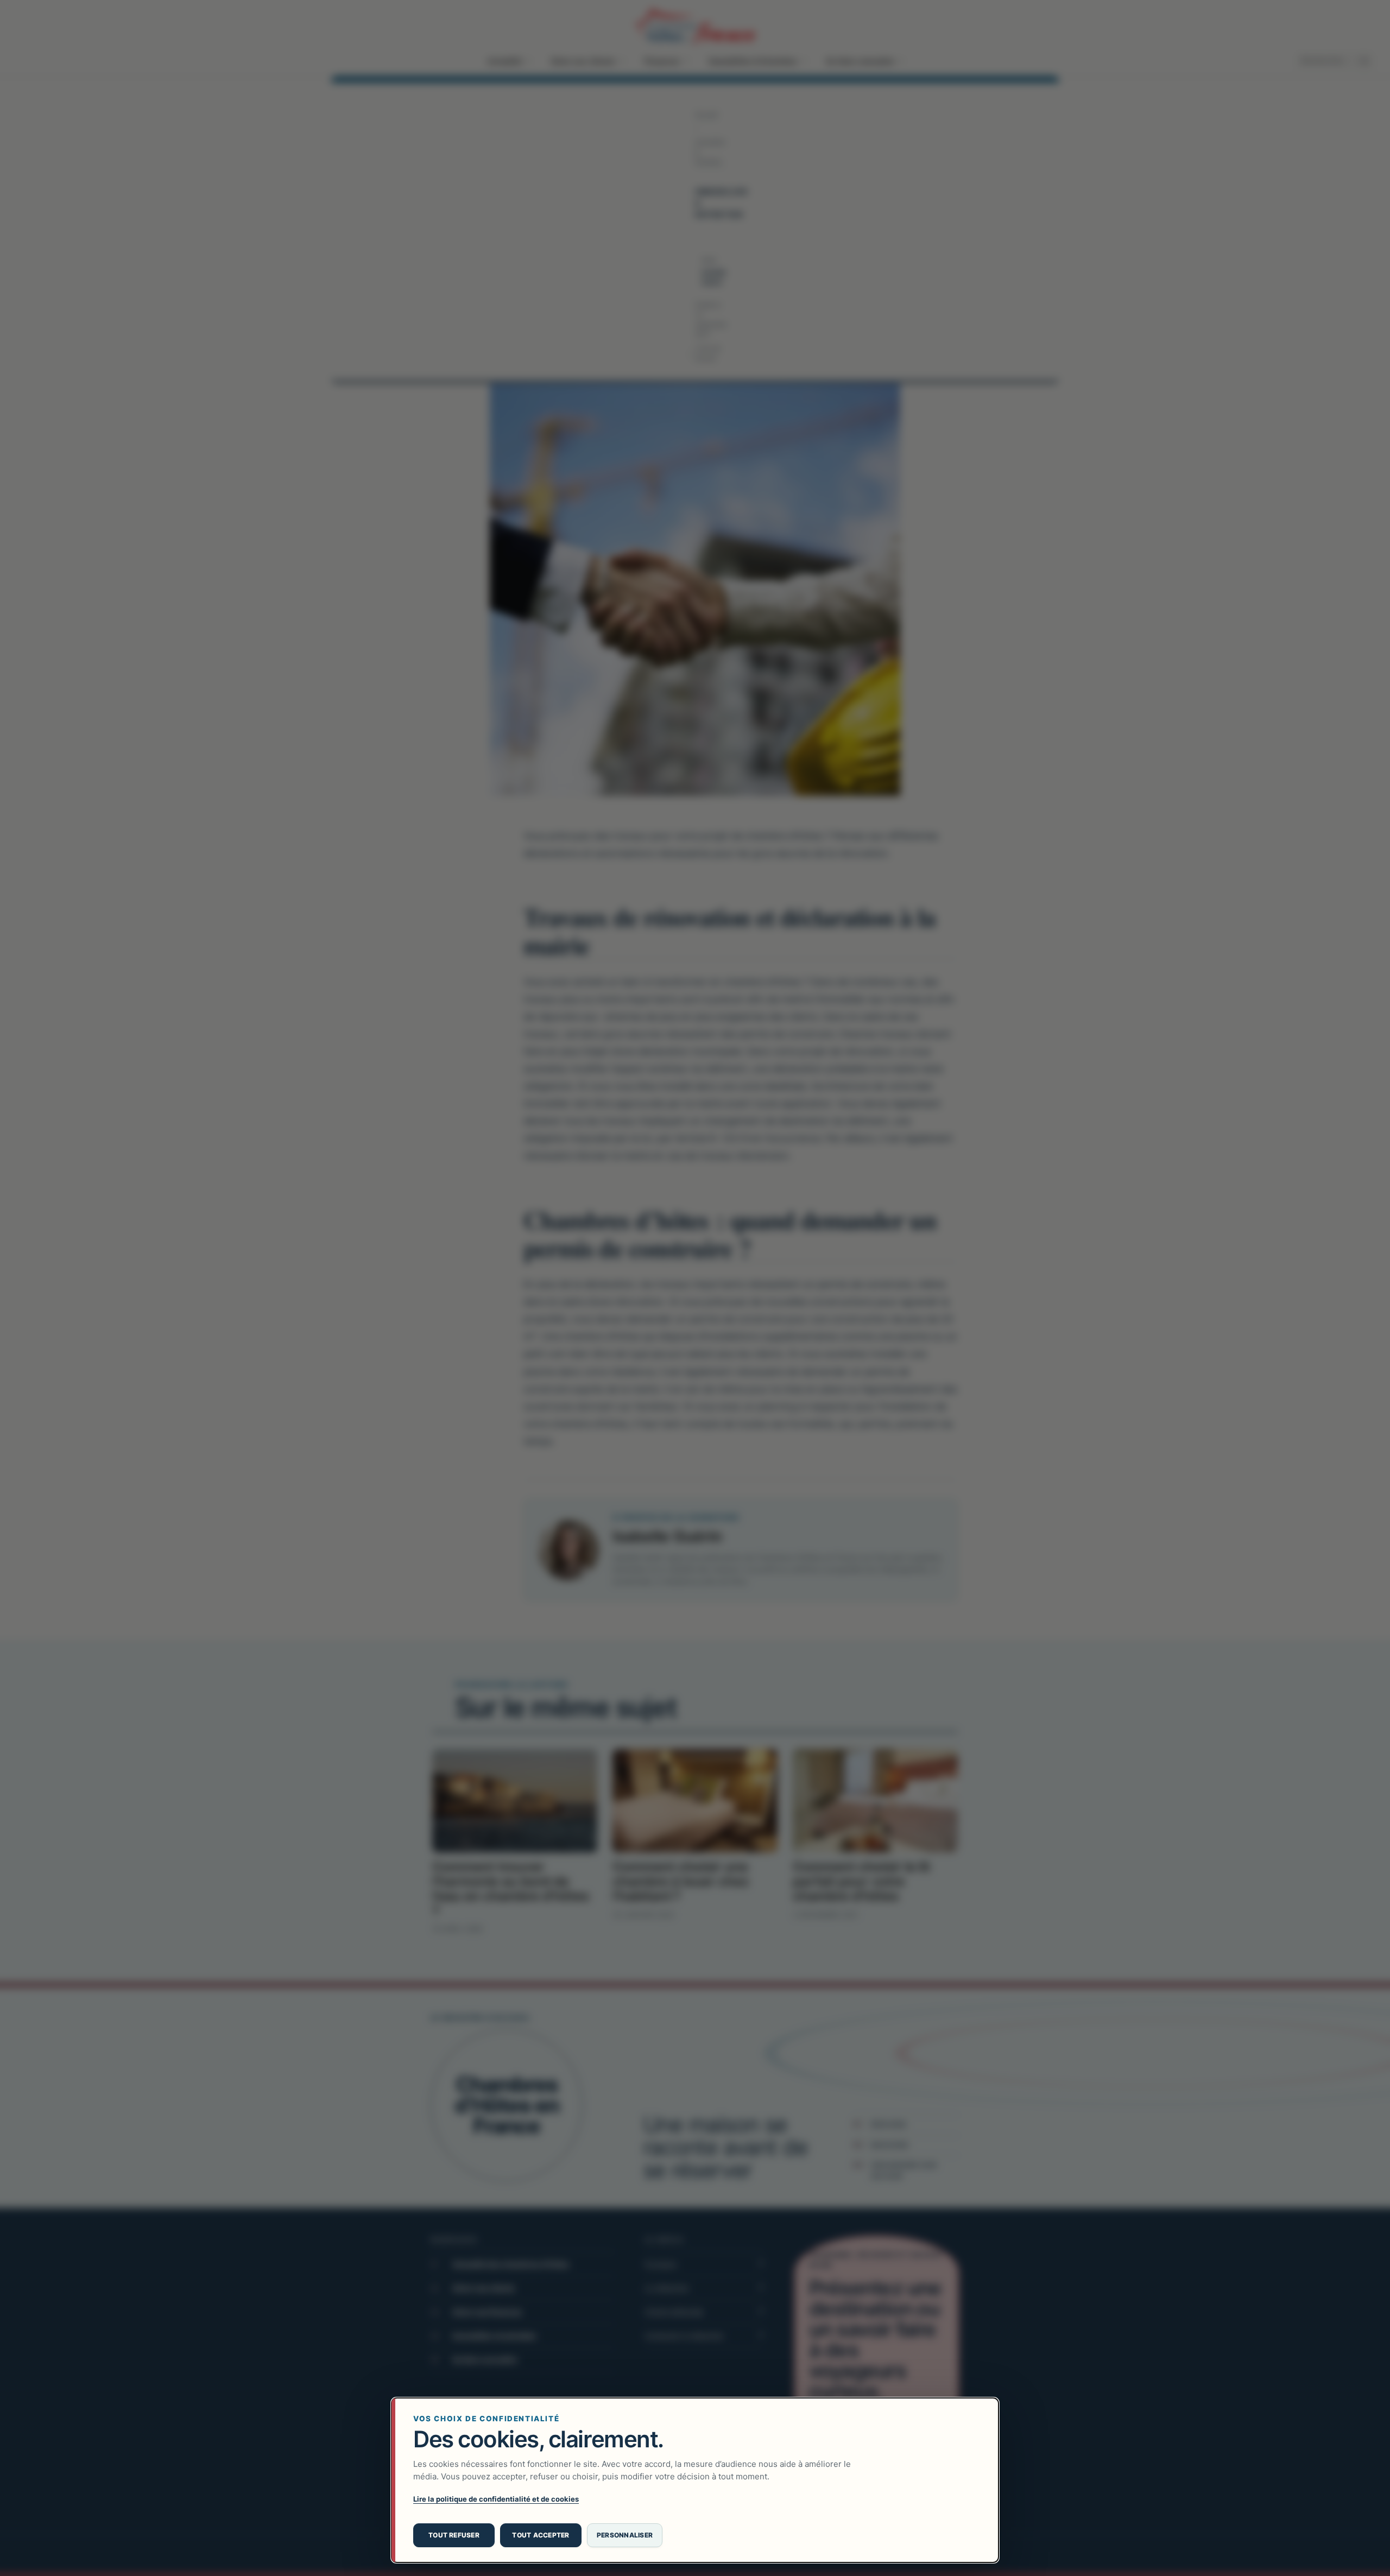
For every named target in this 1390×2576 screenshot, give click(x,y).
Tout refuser (454, 2535)
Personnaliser (625, 2535)
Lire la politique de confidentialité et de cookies (496, 2499)
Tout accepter (541, 2535)
